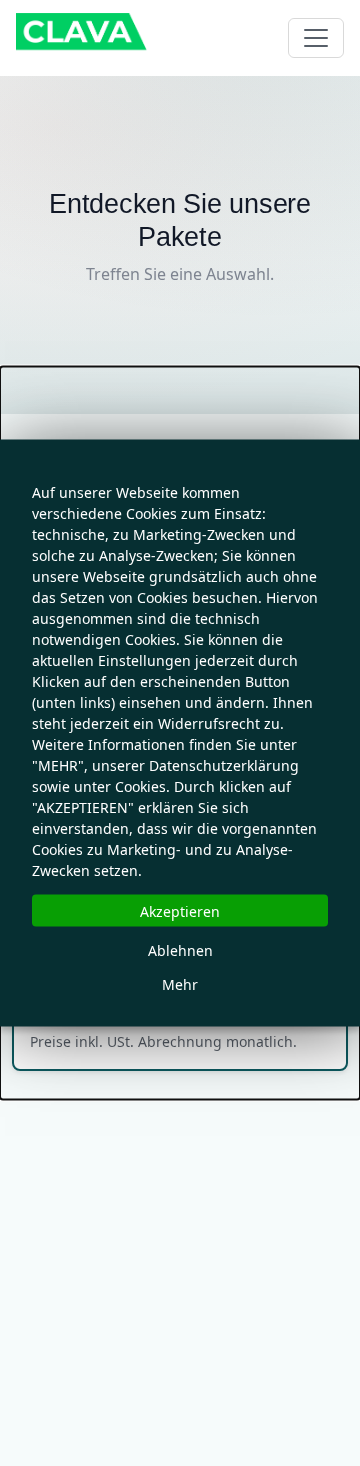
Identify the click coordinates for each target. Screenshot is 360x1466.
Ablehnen (180, 949)
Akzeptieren (180, 910)
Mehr (180, 983)
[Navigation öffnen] (316, 38)
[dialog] (180, 733)
